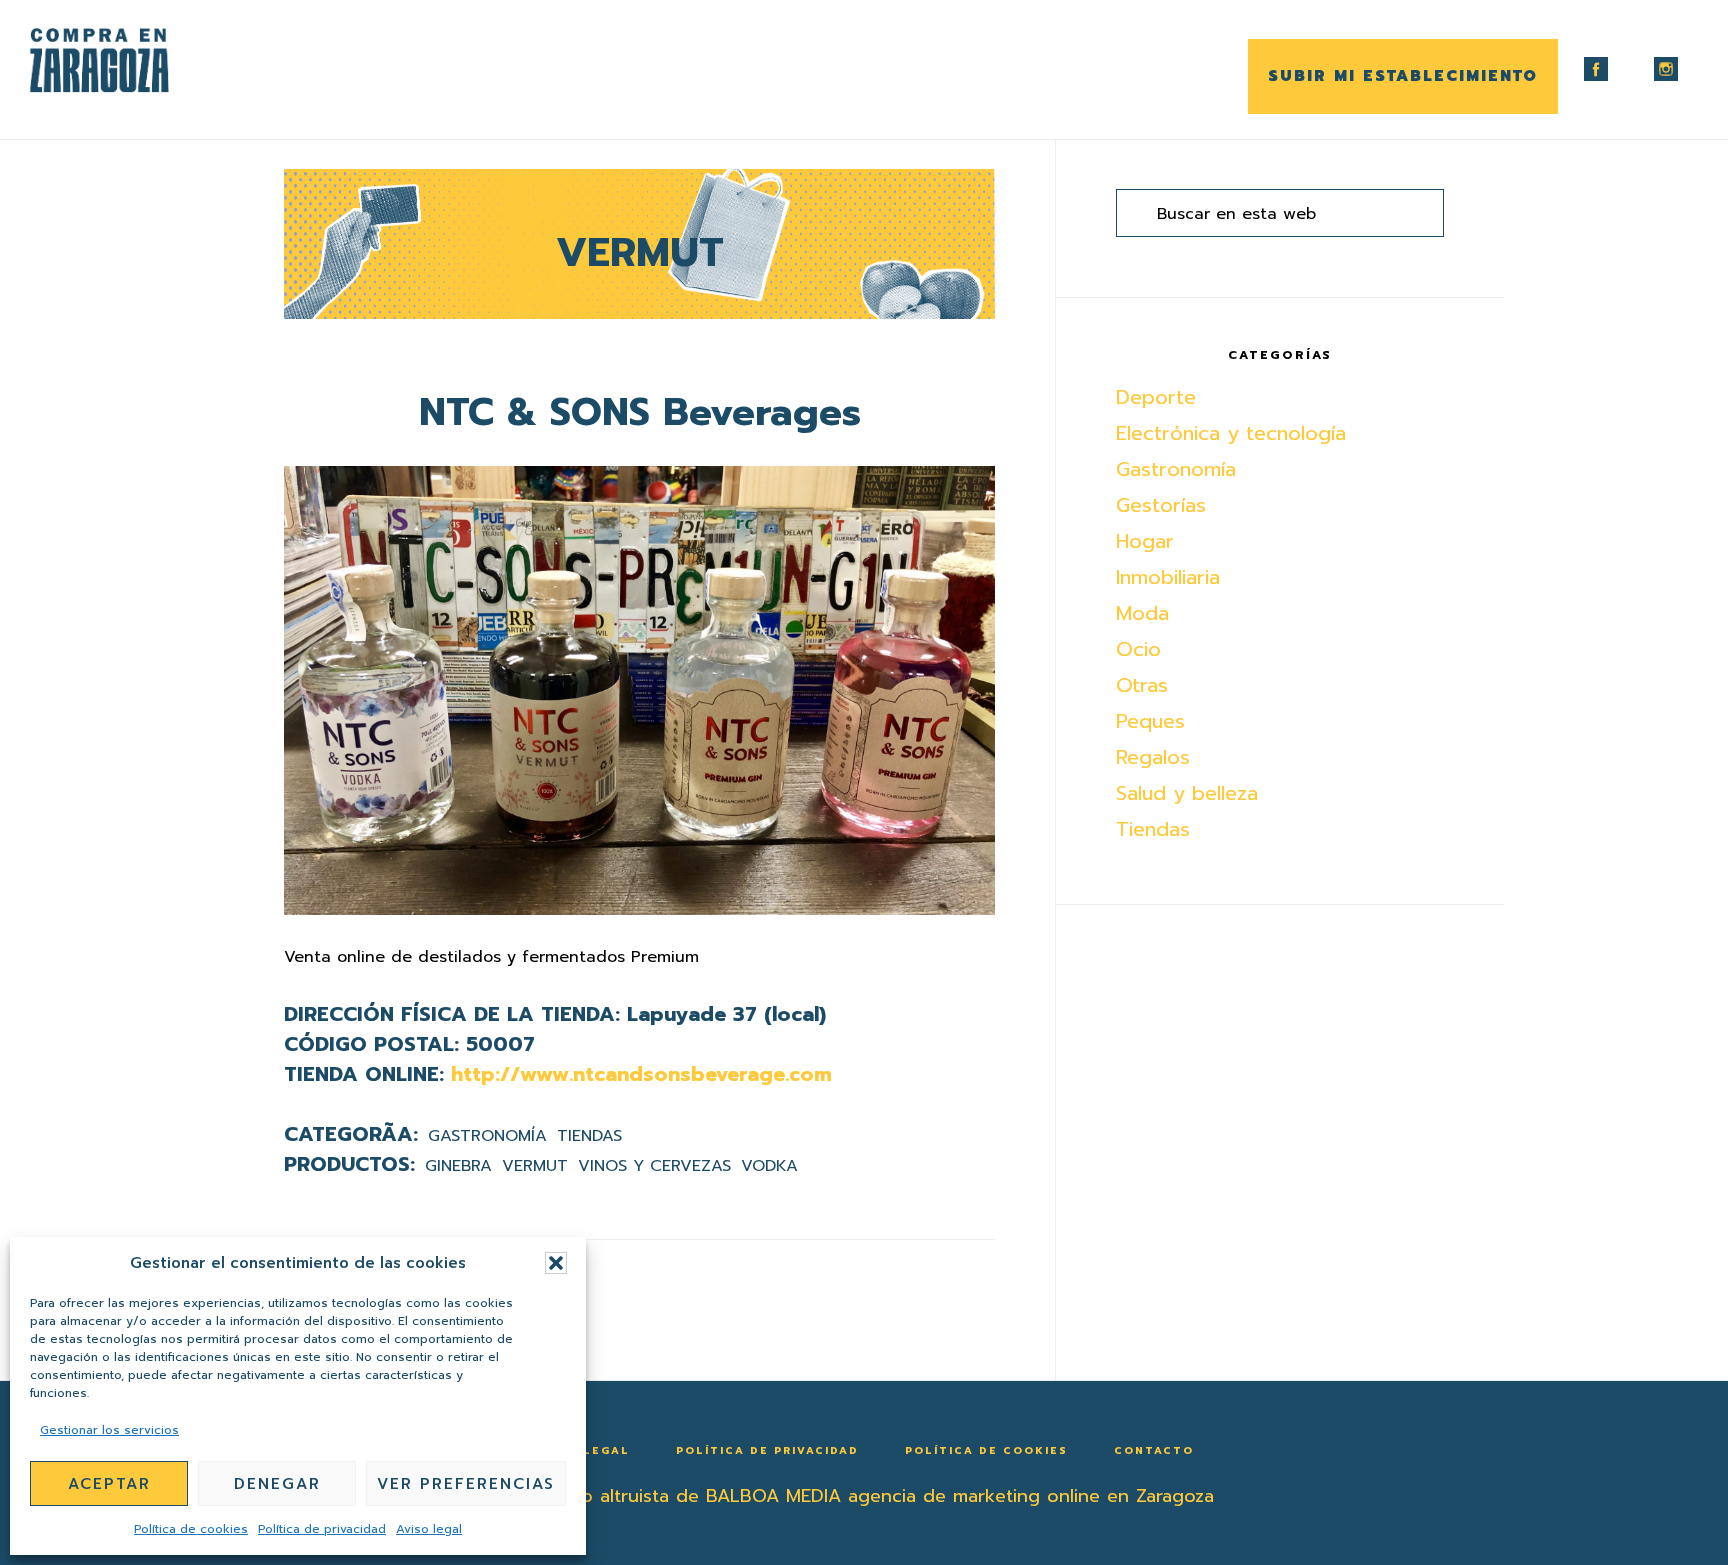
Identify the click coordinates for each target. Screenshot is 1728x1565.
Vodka (769, 1166)
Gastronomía (487, 1136)
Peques (1150, 721)
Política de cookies (191, 1529)
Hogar (1145, 541)
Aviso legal (429, 1529)
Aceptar (109, 1484)
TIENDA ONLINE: (364, 1074)
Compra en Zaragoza (130, 60)
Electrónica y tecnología (1231, 433)
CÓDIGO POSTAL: (371, 1044)
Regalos (1153, 757)
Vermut (535, 1166)
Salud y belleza (1187, 793)
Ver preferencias (466, 1484)
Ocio (1138, 649)
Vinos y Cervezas (654, 1166)
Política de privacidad (322, 1529)
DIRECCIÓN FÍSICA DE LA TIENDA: (452, 1014)
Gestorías (1161, 505)
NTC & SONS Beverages (640, 412)
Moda (1142, 613)
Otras (1142, 685)
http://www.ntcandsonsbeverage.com (641, 1074)
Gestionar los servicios (109, 1430)
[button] (556, 1263)
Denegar (277, 1484)
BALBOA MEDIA (773, 1496)
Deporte (1156, 397)
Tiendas (589, 1136)
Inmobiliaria (1168, 577)
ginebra (458, 1166)
